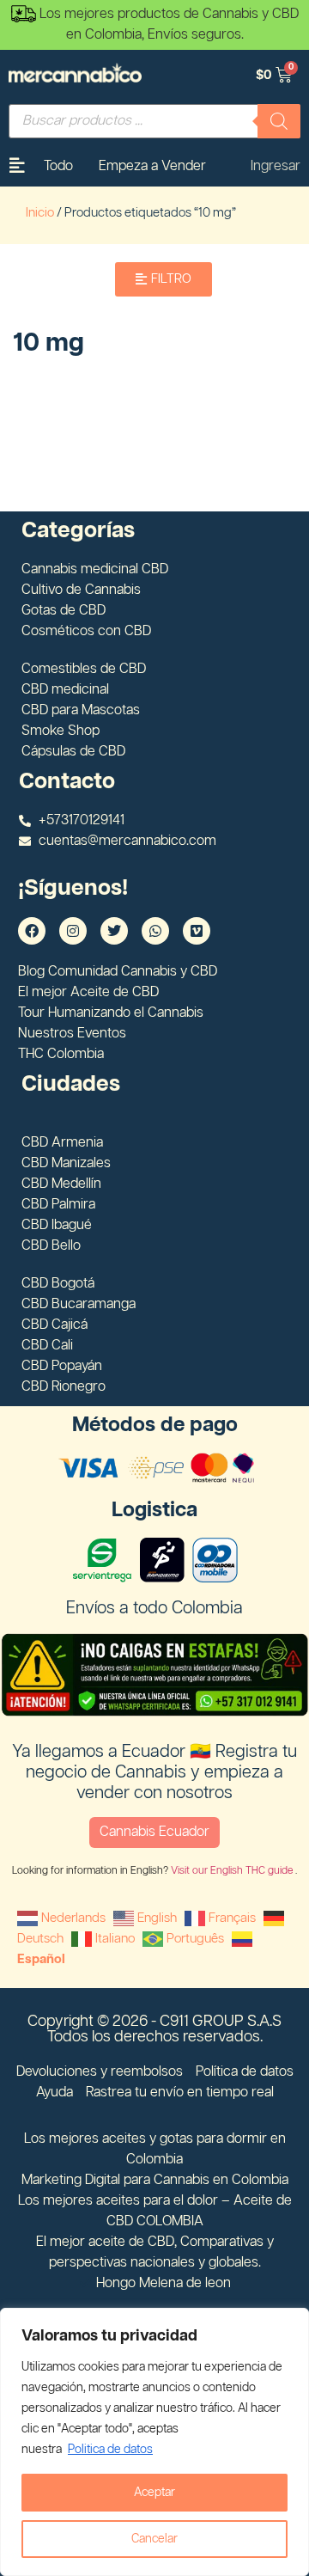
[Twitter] (114, 931)
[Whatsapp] (155, 931)
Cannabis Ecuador (154, 1832)
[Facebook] (32, 931)
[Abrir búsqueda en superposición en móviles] (154, 121)
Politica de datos (110, 2450)
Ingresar (276, 166)
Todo (58, 166)
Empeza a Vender (152, 166)
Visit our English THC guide (233, 1871)
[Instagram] (73, 931)
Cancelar (154, 2539)
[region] (154, 2442)
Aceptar (154, 2493)
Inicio (40, 213)
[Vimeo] (197, 931)
